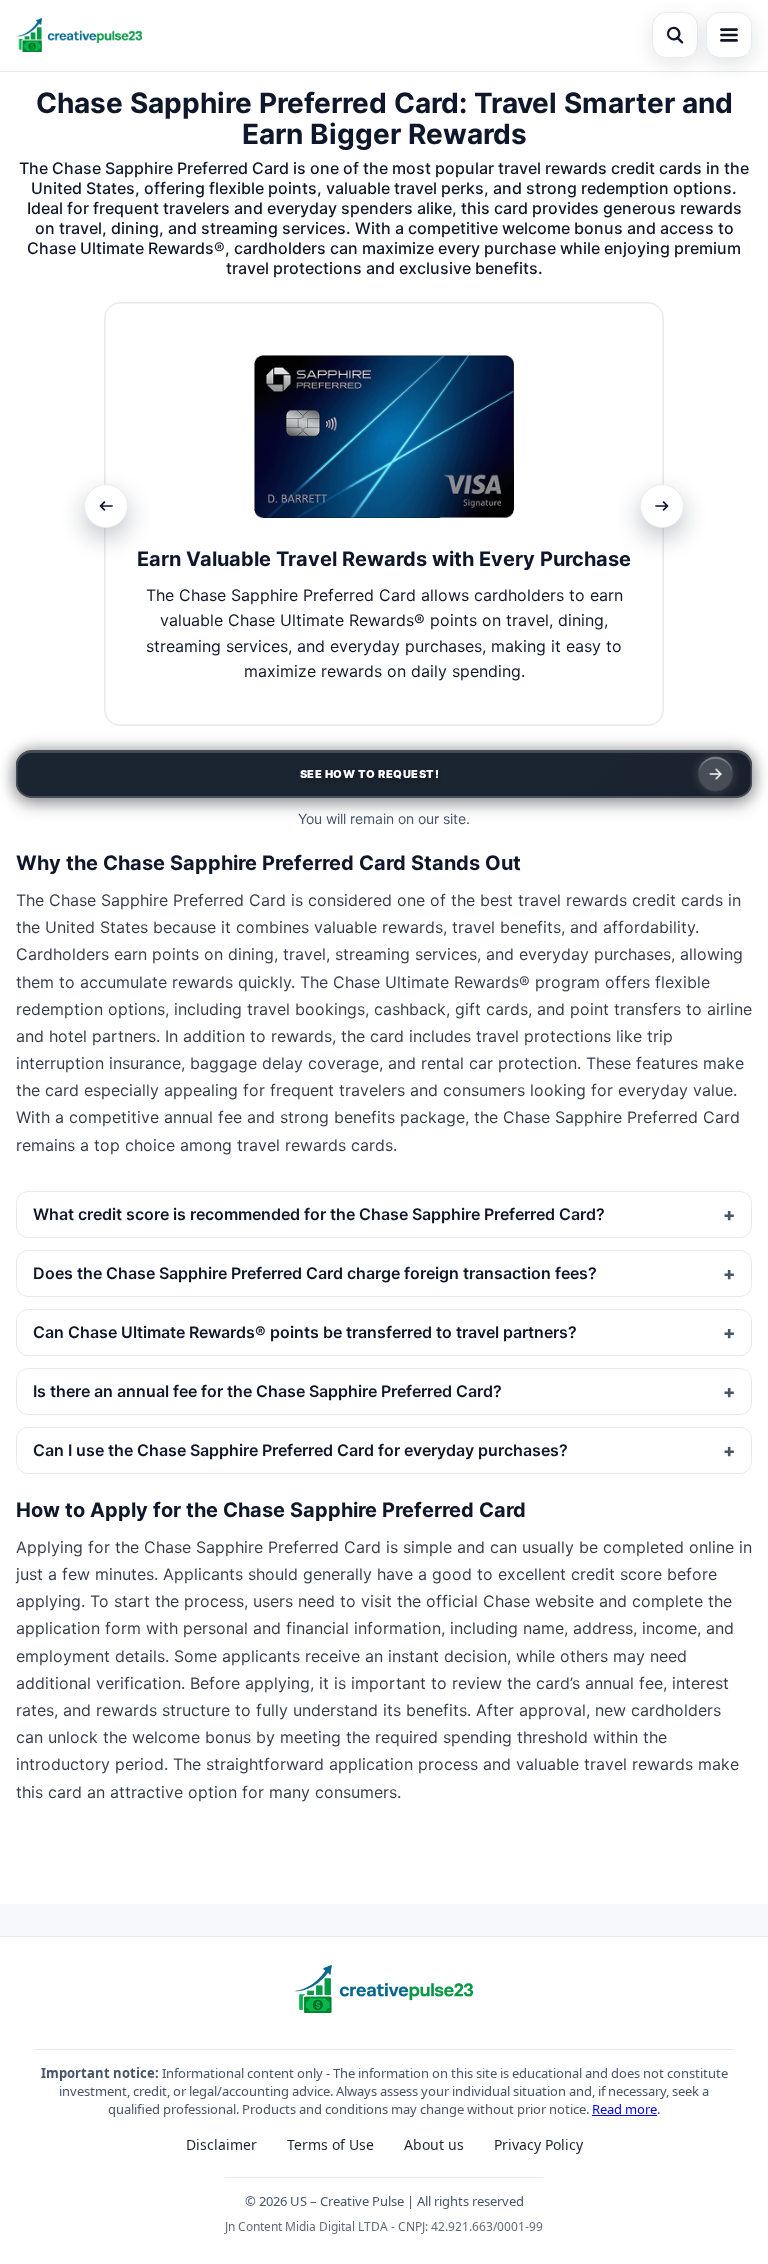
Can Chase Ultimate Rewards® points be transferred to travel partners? (305, 1332)
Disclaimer (221, 2144)
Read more (624, 2109)
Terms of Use (330, 2144)
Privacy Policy (538, 2144)
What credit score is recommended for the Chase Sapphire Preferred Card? (319, 1214)
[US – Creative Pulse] (79, 35)
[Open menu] (729, 35)
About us (434, 2144)
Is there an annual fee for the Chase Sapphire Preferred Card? (267, 1391)
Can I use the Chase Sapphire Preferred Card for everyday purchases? (300, 1450)
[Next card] (662, 506)
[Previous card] (106, 506)
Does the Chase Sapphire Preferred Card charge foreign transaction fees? (315, 1273)
